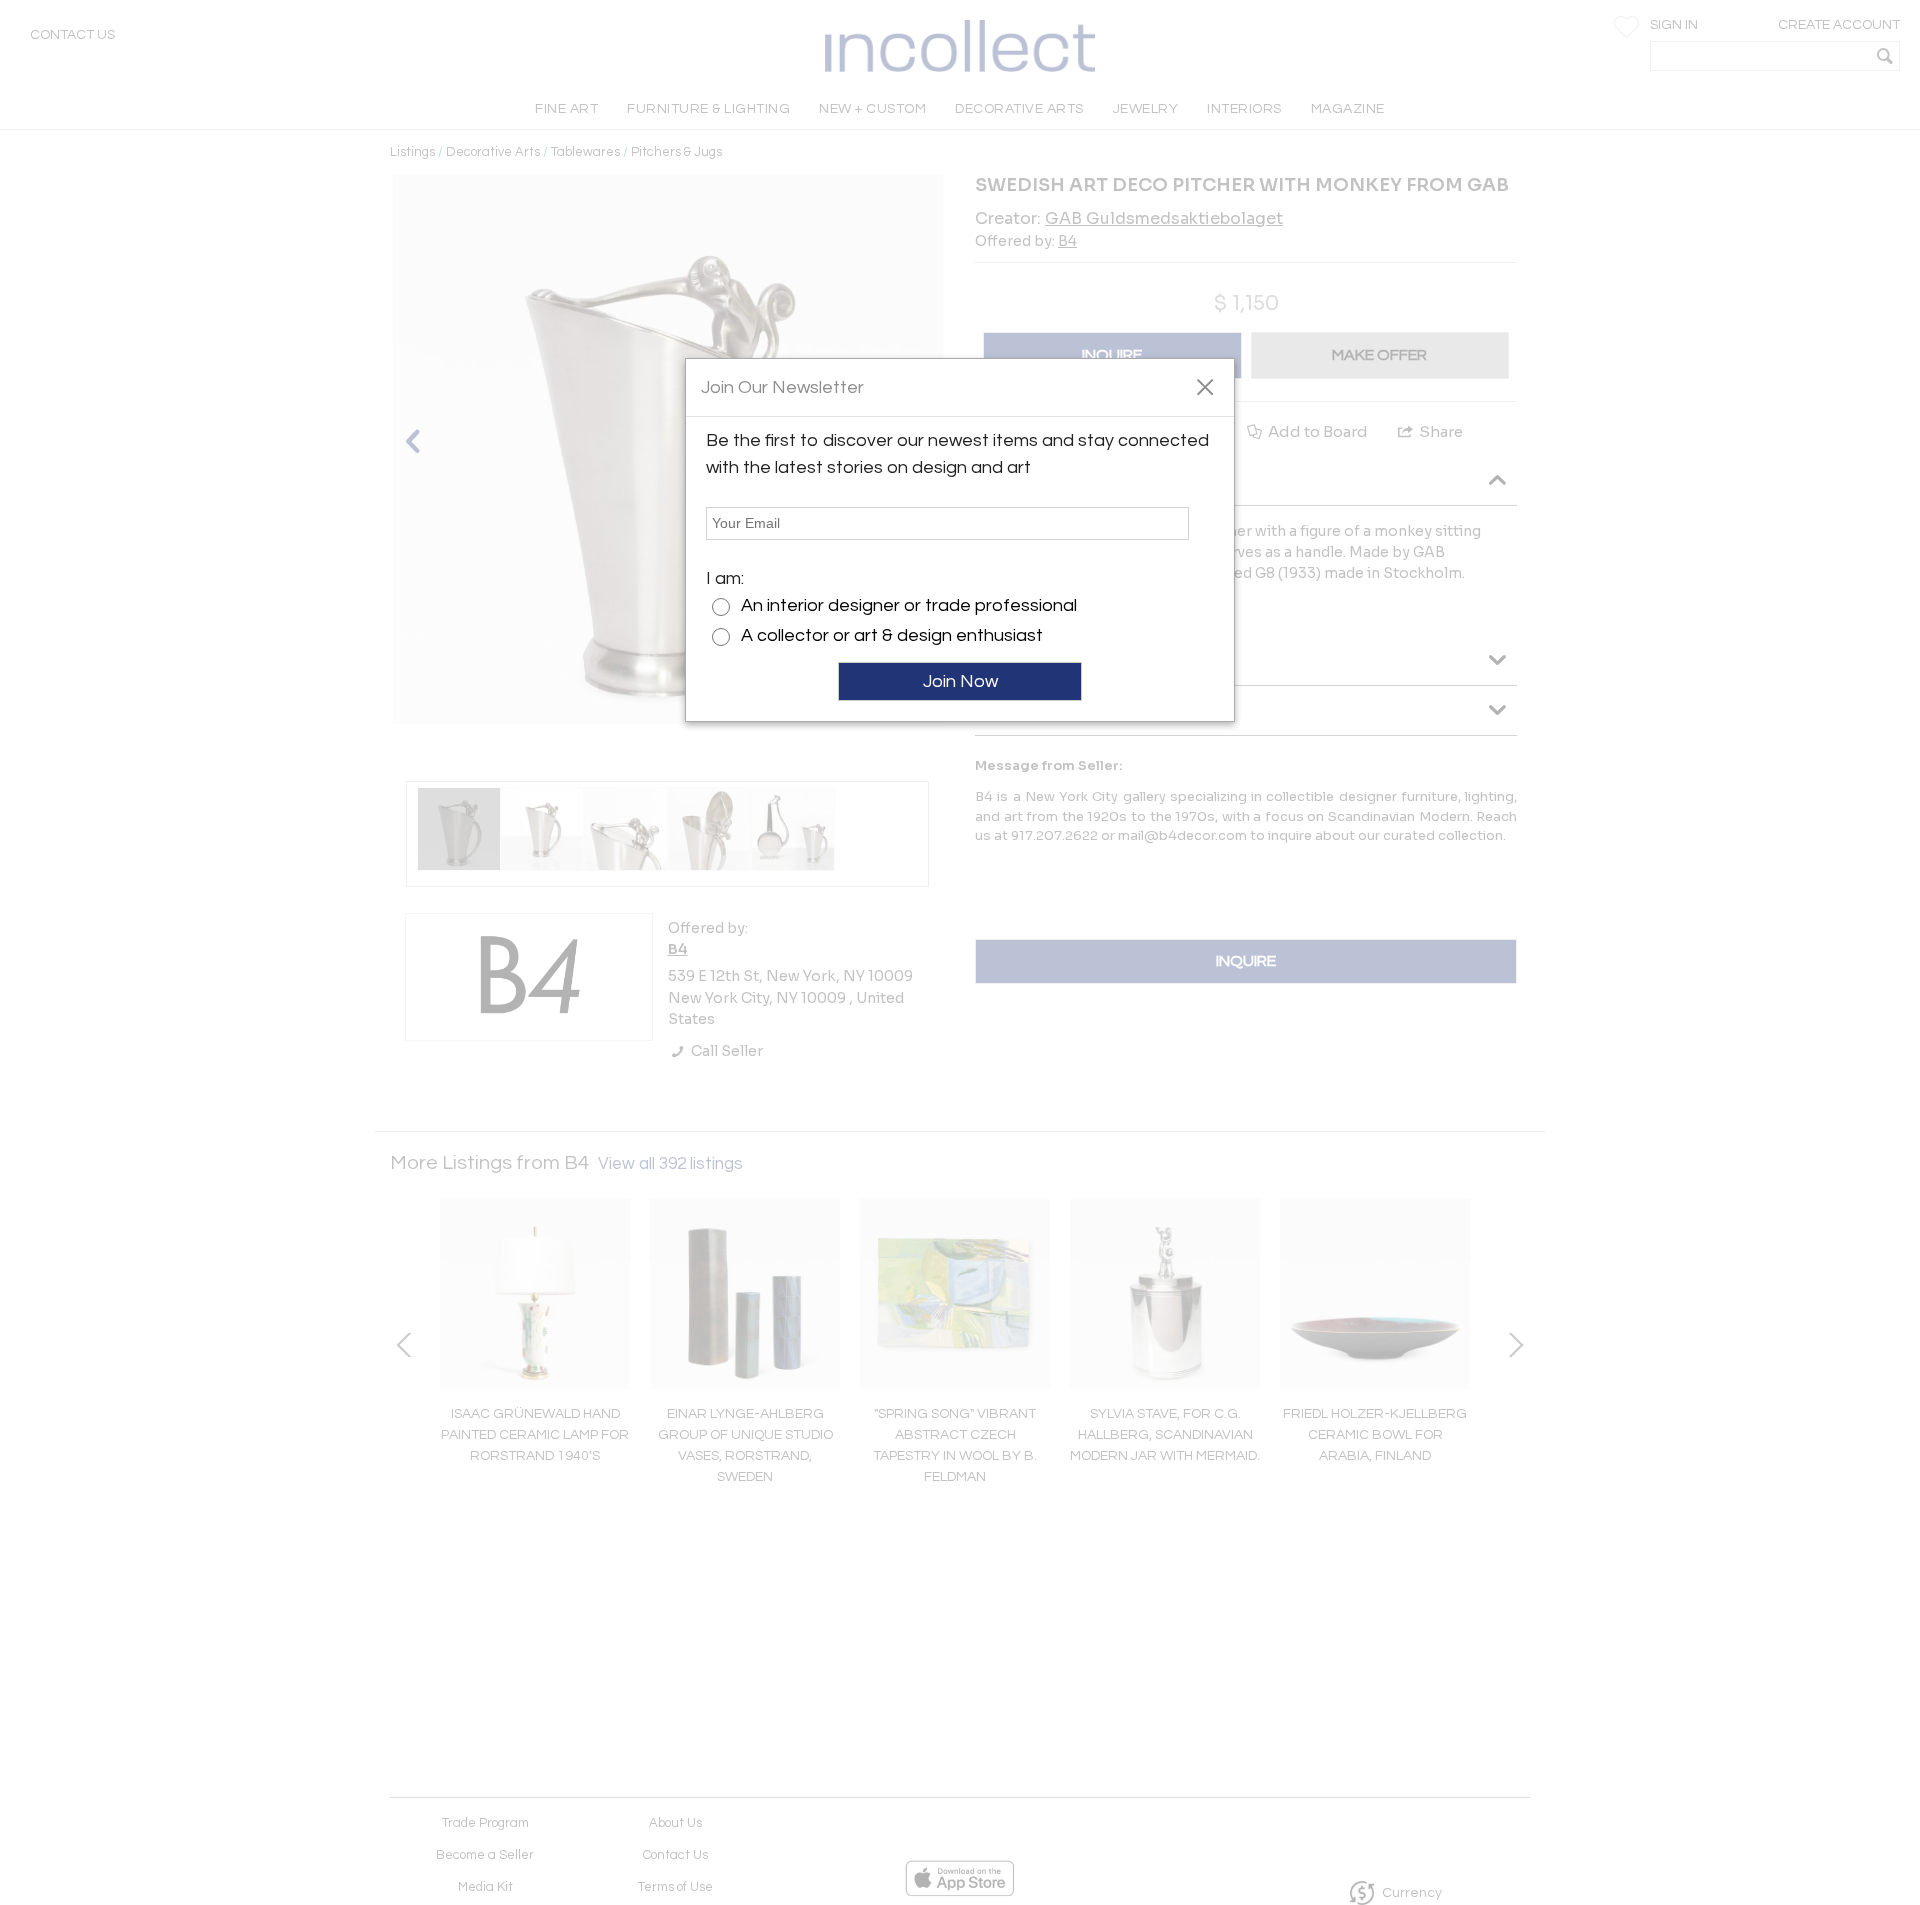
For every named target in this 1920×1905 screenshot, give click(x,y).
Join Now (960, 681)
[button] (1204, 386)
